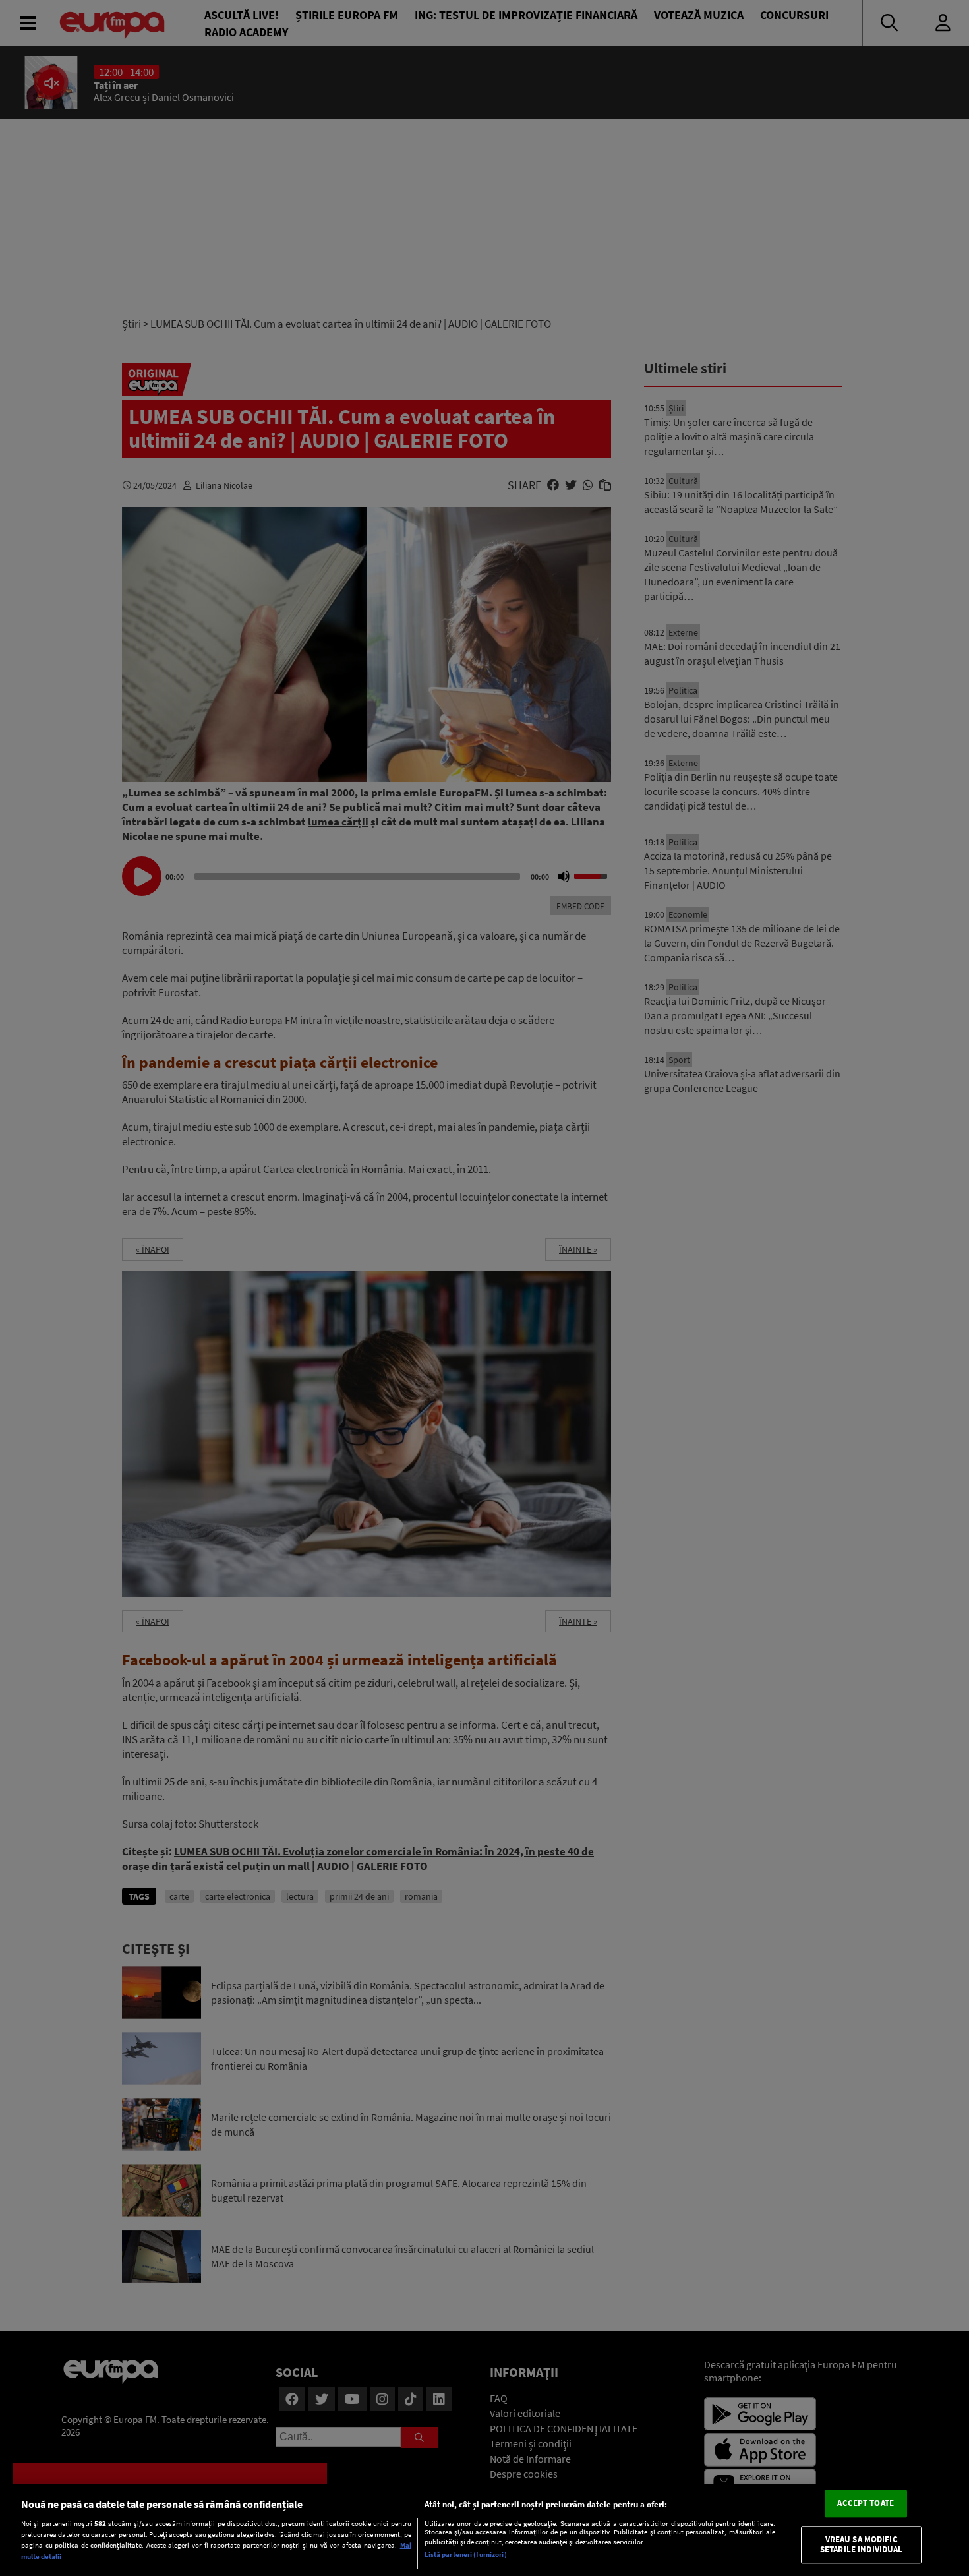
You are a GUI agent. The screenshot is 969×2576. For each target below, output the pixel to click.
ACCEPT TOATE (866, 2504)
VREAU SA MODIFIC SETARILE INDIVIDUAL (861, 2545)
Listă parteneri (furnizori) (466, 2554)
